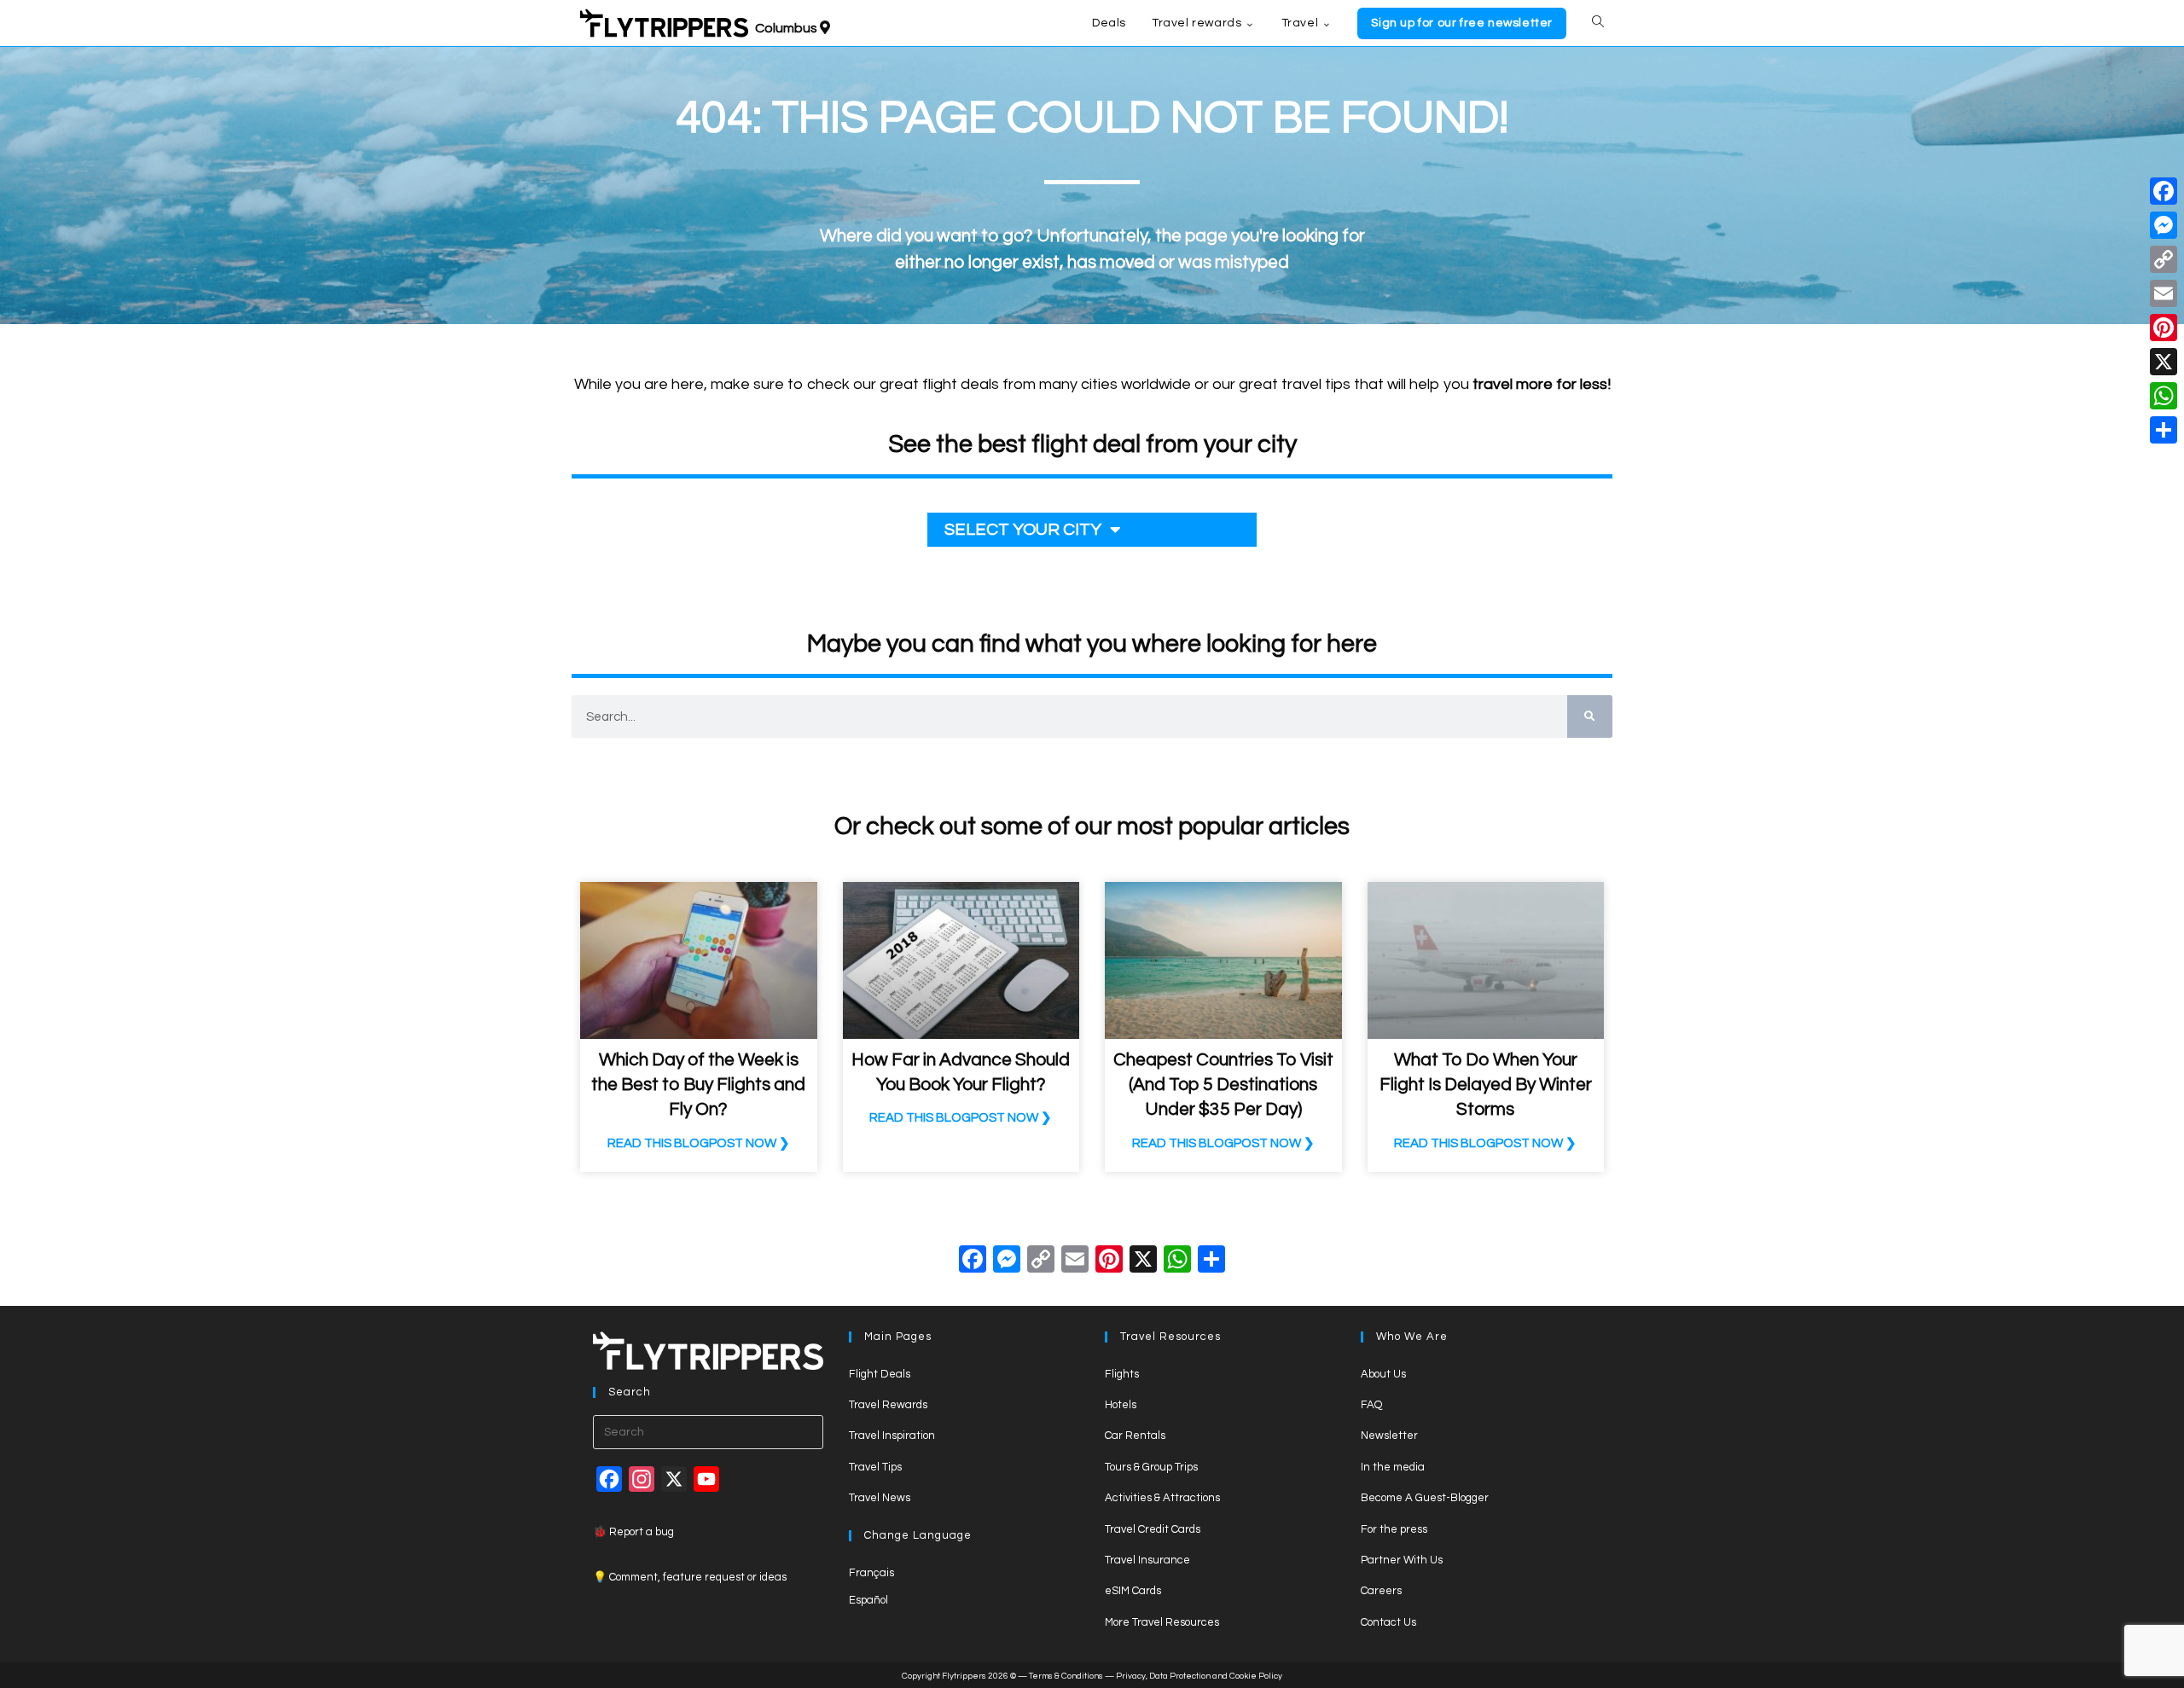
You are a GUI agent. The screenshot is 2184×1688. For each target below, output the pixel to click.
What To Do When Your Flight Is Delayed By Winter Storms (1486, 1085)
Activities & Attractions (1162, 1498)
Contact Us (1388, 1622)
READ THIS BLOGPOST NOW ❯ (699, 1143)
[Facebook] (973, 1262)
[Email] (2164, 293)
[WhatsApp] (2164, 396)
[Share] (2164, 430)
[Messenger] (2164, 225)
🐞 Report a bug (633, 1532)
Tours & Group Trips (1151, 1467)
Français (871, 1573)
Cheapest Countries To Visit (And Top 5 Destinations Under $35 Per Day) (1223, 1085)
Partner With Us (1402, 1560)
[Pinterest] (2164, 328)
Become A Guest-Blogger (1425, 1498)
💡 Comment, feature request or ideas (690, 1577)
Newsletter (1389, 1436)
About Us (1383, 1374)
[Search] (1590, 716)
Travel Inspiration (892, 1436)
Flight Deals (880, 1374)
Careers (1381, 1591)
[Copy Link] (1041, 1262)
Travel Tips (875, 1467)
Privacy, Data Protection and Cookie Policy (1199, 1676)
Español (868, 1600)
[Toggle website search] (1598, 23)
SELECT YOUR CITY (1023, 530)
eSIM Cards (1133, 1591)
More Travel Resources (1162, 1622)
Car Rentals (1135, 1436)
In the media (1393, 1467)
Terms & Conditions (1066, 1676)
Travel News (880, 1498)
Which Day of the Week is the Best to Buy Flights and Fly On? (698, 1085)
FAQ (1371, 1405)
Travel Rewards (888, 1405)
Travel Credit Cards (1153, 1529)
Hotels (1121, 1405)
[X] (1143, 1262)
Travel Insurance (1147, 1560)
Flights (1122, 1374)
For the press (1394, 1529)
